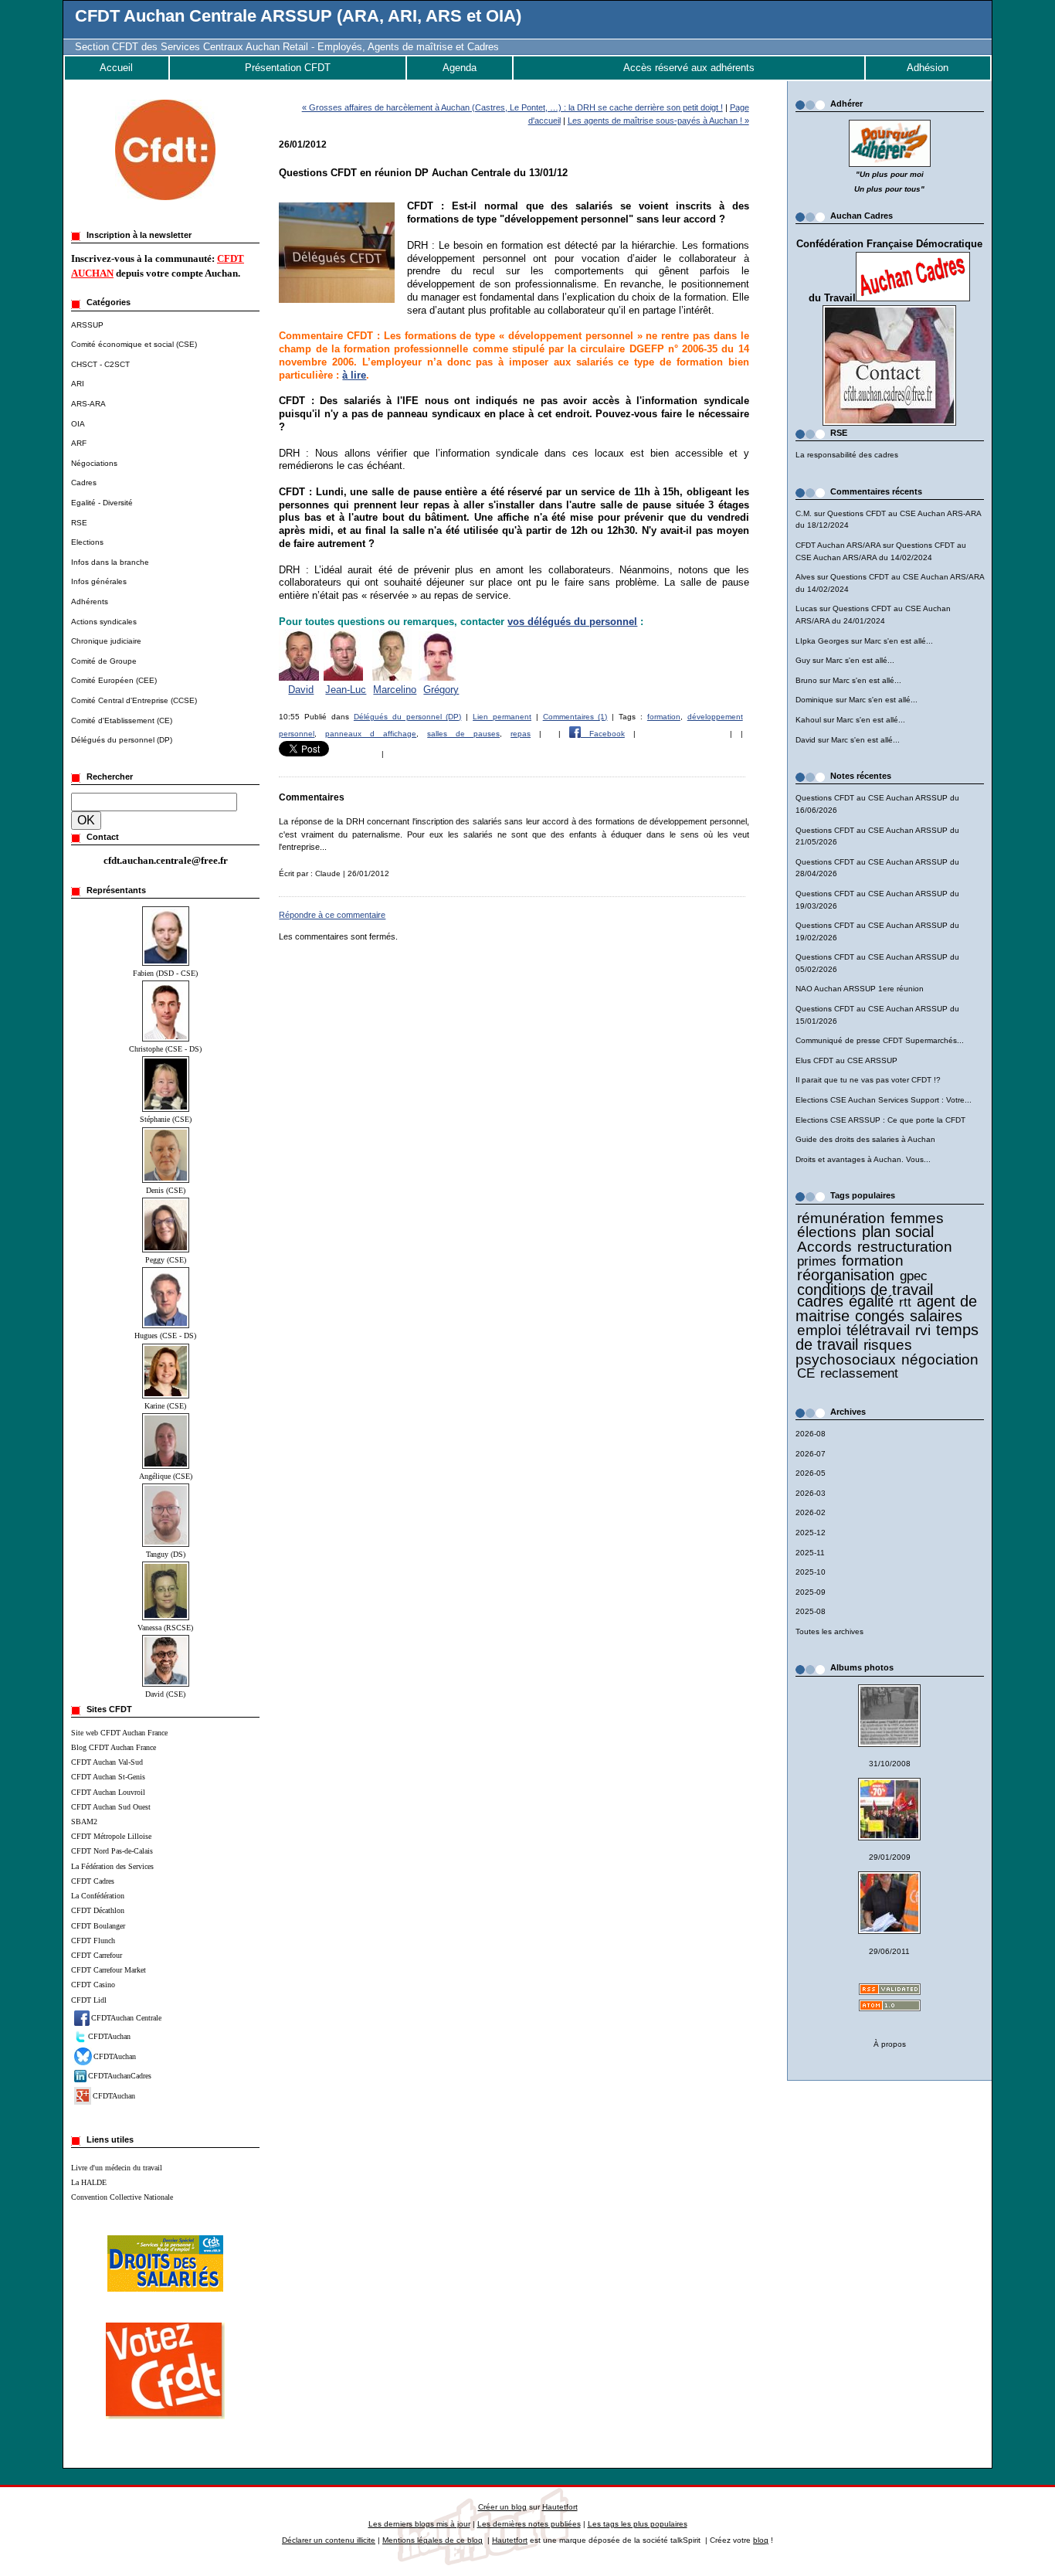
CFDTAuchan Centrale (126, 2018)
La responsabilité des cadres (847, 455)
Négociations (94, 463)
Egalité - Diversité (102, 503)
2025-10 (811, 1572)
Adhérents (90, 602)
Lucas (806, 608)
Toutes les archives (829, 1631)
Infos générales (99, 581)
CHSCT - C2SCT (100, 364)
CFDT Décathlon (98, 1910)
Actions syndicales (104, 622)
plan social (898, 1232)
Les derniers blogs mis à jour (419, 2524)
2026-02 (811, 1512)
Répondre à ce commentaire (332, 915)
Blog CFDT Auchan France (114, 1747)
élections (827, 1232)
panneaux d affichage (371, 734)
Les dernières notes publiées (529, 2524)
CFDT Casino (93, 1985)
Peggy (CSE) (166, 1260)
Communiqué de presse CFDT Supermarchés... (880, 1040)
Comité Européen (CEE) (114, 680)
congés (880, 1316)
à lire (354, 375)
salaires (936, 1316)
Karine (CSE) (165, 1406)
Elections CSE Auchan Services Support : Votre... (884, 1100)
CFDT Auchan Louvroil (108, 1792)
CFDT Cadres (93, 1881)
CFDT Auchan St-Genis (108, 1777)
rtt (905, 1302)
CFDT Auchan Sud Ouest (111, 1807)
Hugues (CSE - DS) (165, 1336)
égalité (871, 1301)
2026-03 (811, 1493)
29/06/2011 (889, 1951)
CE (806, 1373)
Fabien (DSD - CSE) (165, 973)
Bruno (806, 680)
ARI (78, 384)
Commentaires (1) (575, 717)
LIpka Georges (822, 641)
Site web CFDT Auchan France (119, 1733)
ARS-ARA (88, 404)
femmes (917, 1218)
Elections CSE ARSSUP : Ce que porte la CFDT (880, 1120)
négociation (940, 1359)
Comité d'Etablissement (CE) (122, 720)
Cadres (84, 483)
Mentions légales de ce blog (433, 2540)
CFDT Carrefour (97, 1955)
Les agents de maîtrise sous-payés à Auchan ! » (658, 121)
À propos (890, 2044)
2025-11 (810, 1553)
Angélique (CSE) (166, 1476)
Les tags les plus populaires (638, 2524)
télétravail (878, 1330)
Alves (805, 577)
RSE (79, 523)
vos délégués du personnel (572, 622)
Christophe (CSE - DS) (165, 1049)
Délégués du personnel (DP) (122, 740)
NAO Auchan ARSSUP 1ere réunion (860, 989)
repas (521, 734)
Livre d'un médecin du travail (117, 2168)
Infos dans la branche (110, 562)
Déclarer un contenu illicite (329, 2540)
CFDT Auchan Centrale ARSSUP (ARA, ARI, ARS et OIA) (298, 16)
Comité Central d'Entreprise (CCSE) (134, 700)
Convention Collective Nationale (122, 2197)
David (806, 740)
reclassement (859, 1373)
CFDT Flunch (93, 1940)
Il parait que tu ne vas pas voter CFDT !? (868, 1080)
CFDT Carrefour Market (109, 1970)
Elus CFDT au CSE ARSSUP (846, 1060)
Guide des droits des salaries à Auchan (865, 1139)
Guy (803, 660)
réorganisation (846, 1275)
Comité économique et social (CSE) (134, 344)
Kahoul (808, 720)
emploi (819, 1330)
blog (761, 2540)
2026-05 (811, 1473)
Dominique (814, 700)
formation (873, 1261)
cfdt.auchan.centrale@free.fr (166, 860)
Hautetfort (560, 2507)
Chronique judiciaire (106, 641)
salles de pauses (463, 734)
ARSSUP (87, 325)
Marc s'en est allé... (899, 641)
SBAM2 (84, 1822)
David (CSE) (165, 1694)
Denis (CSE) (166, 1190)
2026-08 (811, 1434)
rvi (923, 1330)
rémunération (841, 1218)
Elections (87, 542)
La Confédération (98, 1896)
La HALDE (89, 2182)
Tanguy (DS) (166, 1554)
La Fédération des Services (112, 1866)
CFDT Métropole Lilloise (111, 1836)
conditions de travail (865, 1290)
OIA (78, 424)
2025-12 (811, 1533)
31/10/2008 (890, 1764)
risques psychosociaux (854, 1352)
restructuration (905, 1247)
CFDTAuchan (109, 2036)
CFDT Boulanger (98, 1926)
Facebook (603, 734)
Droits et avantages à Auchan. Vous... (863, 1159)
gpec (914, 1276)
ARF (79, 443)
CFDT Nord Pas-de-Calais (112, 1851)
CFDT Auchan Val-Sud (107, 1762)
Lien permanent (502, 717)
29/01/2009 (890, 1857)
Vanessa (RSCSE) (165, 1628)
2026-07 (811, 1454)
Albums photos (862, 1667)
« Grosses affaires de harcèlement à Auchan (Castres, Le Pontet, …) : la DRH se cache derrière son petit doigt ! (512, 107)
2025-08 (811, 1611)
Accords (824, 1247)
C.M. (804, 513)
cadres (820, 1301)
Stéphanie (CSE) (166, 1119)
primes (817, 1261)
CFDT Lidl (89, 2000)
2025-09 (811, 1592)
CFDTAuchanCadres (120, 2076)
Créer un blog (502, 2507)
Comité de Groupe (104, 661)
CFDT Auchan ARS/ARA (838, 545)
